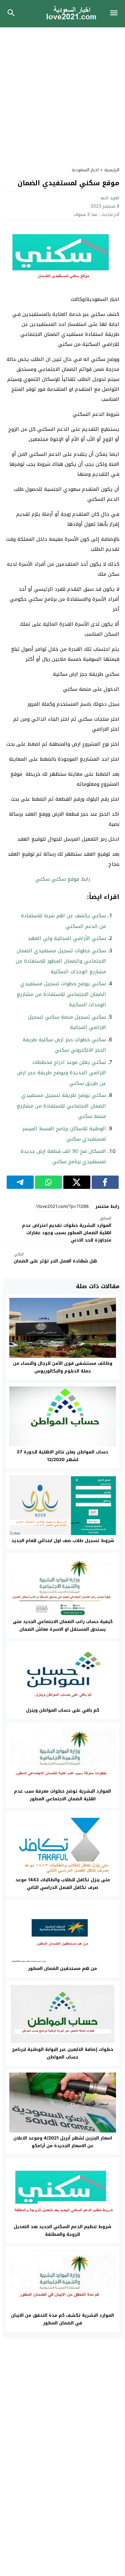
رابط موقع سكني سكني (63, 879)
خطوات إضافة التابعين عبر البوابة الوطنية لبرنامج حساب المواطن (63, 2053)
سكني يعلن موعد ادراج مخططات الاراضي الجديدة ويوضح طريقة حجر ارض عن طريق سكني (61, 1073)
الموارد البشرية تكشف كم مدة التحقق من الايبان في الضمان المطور (62, 2319)
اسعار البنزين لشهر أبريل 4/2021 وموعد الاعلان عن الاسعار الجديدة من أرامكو (63, 2142)
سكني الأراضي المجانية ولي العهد (67, 938)
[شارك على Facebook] (105, 1182)
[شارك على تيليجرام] (20, 1182)
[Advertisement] (62, 93)
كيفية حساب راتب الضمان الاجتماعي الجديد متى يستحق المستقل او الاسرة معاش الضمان (63, 1625)
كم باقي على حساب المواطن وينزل (63, 1710)
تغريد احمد (110, 198)
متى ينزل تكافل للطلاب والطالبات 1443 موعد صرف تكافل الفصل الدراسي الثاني (63, 1884)
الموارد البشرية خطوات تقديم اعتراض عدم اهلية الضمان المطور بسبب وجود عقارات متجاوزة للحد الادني (67, 1230)
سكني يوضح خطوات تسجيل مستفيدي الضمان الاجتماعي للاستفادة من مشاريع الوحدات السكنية (61, 994)
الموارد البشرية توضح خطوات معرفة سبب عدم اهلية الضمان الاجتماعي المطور (62, 1795)
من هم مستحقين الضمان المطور (62, 1968)
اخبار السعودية (85, 170)
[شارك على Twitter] (77, 1182)
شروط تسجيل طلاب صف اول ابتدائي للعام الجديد (63, 1541)
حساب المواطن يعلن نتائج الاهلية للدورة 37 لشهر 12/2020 (62, 1456)
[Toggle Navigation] (115, 14)
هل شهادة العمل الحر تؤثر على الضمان (55, 1258)
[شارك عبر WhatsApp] (48, 1182)
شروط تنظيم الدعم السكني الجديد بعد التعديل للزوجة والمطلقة (62, 2230)
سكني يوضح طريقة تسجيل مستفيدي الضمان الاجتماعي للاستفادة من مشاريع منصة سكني (61, 1106)
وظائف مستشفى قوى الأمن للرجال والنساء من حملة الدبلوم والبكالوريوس (63, 1367)
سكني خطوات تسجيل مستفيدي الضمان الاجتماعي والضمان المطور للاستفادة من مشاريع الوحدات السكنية (61, 961)
